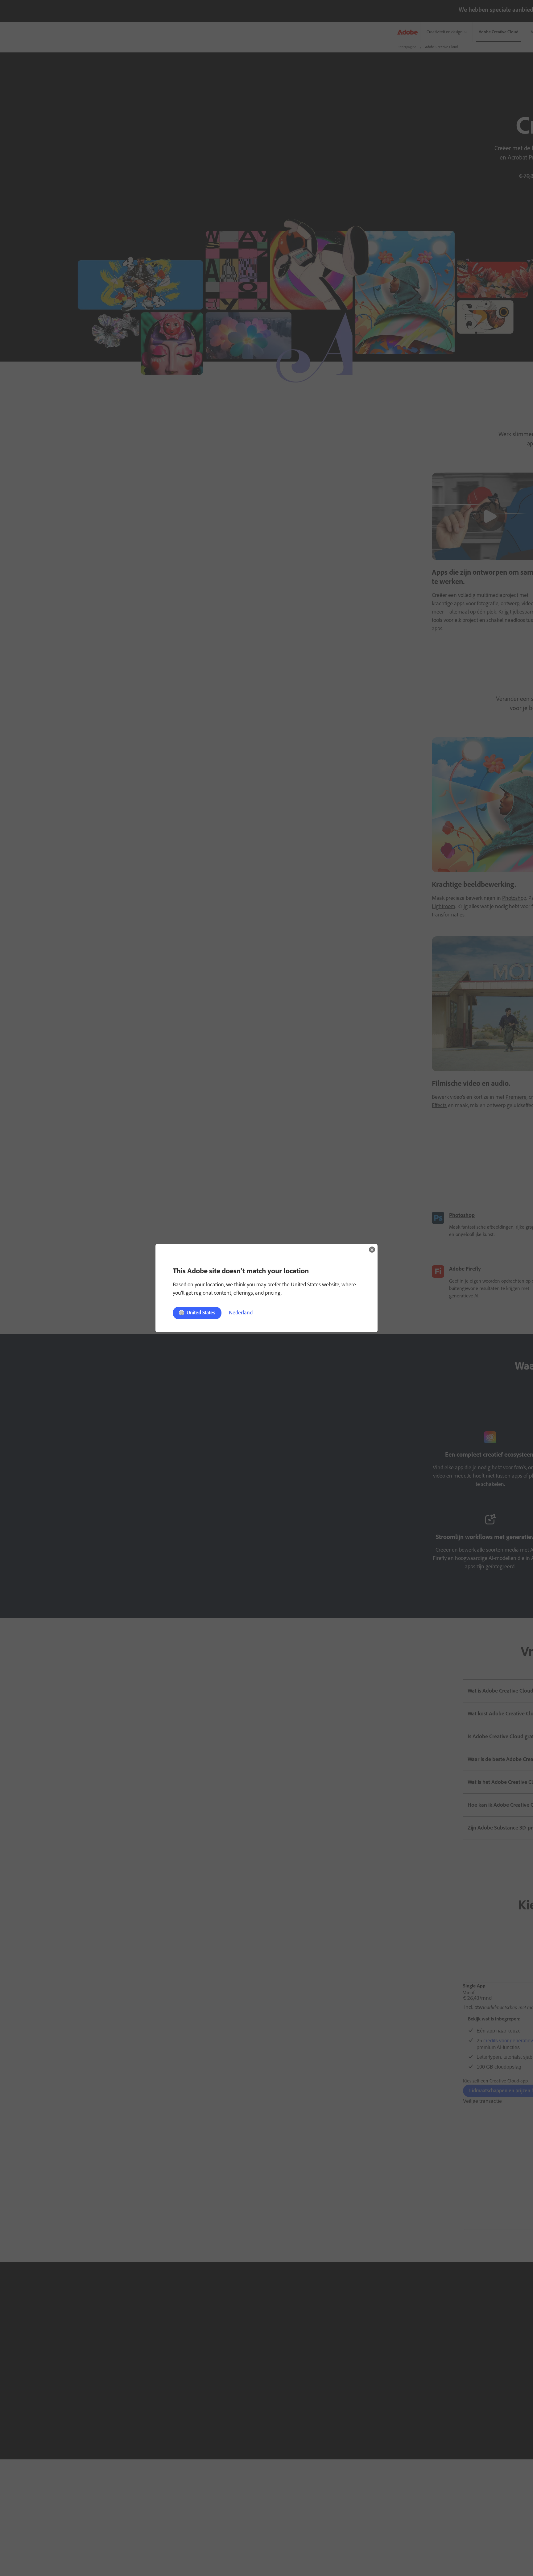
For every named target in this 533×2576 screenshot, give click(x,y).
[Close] (372, 1250)
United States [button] (201, 1313)
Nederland (241, 1313)
